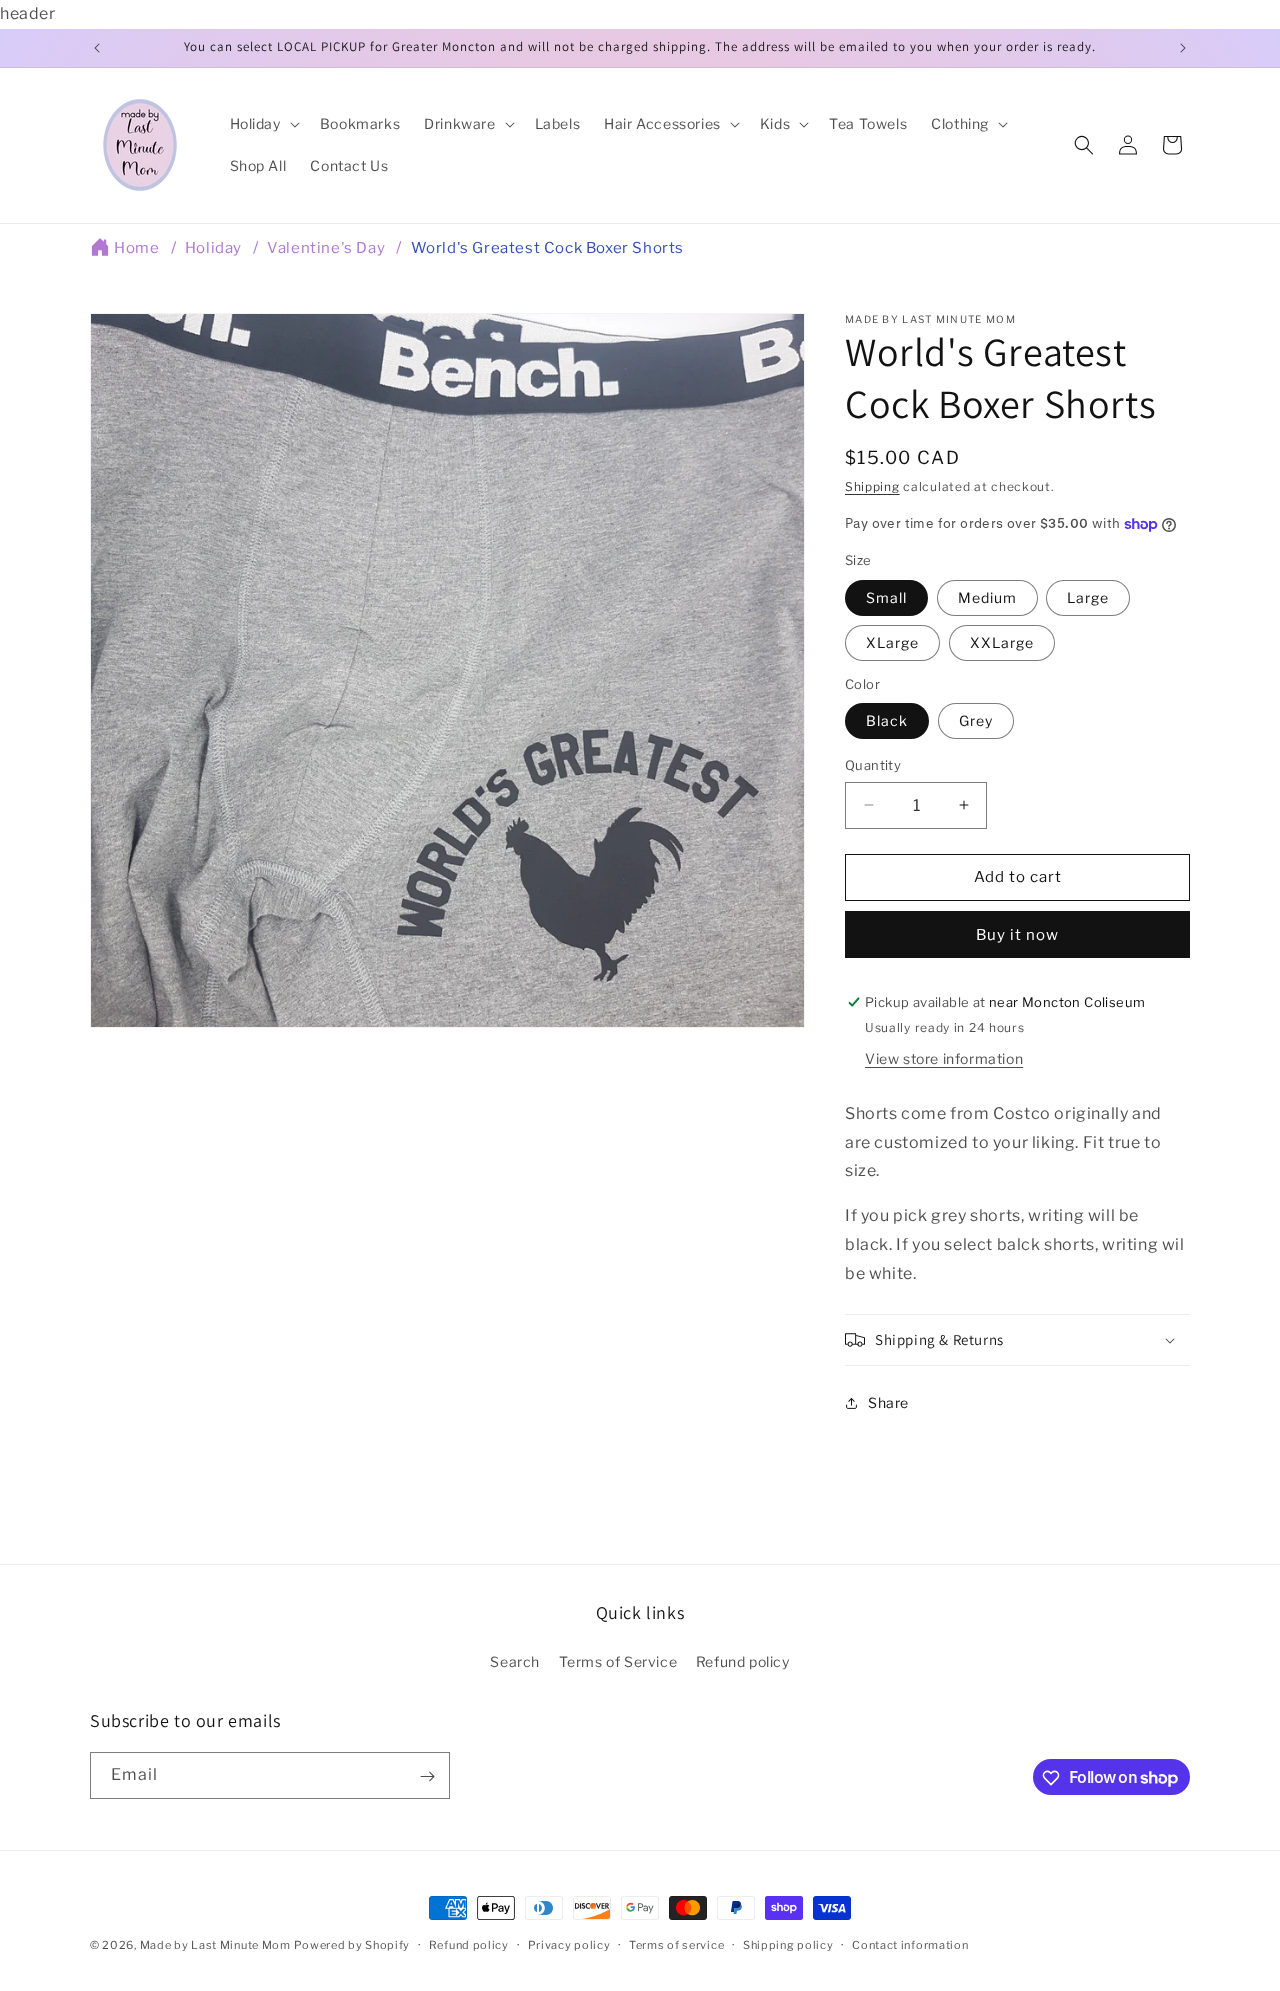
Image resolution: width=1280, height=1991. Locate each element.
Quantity (873, 765)
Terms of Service (618, 1661)
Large (1088, 597)
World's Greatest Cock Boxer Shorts (547, 248)
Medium (987, 597)
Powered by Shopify (352, 1945)
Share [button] (888, 1402)
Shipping (872, 486)
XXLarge (1002, 642)
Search (515, 1661)
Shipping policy (788, 1944)
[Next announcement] (1183, 48)
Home (136, 248)
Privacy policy (569, 1944)
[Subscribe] (427, 1776)
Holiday (213, 248)
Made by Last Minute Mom (215, 1945)
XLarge (892, 642)
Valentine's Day (326, 248)
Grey (976, 720)
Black (887, 720)
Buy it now (1017, 935)
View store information (944, 1058)
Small (886, 597)
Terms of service (676, 1944)
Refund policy (743, 1661)
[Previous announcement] (97, 48)
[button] (263, 124)
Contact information (910, 1944)
